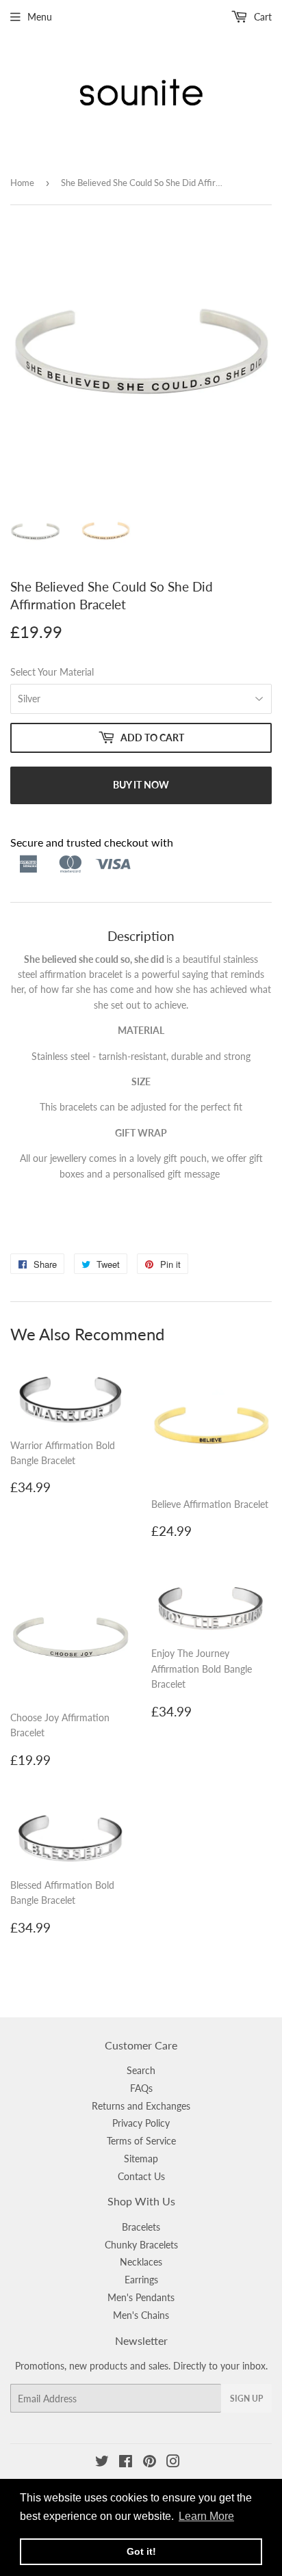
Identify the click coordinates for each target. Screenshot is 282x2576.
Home (22, 183)
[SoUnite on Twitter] (102, 2463)
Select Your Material (52, 672)
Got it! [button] (141, 2551)
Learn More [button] (206, 2516)
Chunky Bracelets (141, 2245)
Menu (40, 17)
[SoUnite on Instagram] (173, 2463)
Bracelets (141, 2227)
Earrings (141, 2280)
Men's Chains (141, 2315)
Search (141, 2070)
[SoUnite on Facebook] (126, 2463)
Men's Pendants (141, 2297)
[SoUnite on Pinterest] (150, 2463)
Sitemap (141, 2159)
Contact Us (141, 2176)
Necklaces (141, 2262)
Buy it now (141, 785)
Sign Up (246, 2399)
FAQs (141, 2088)
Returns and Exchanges (141, 2106)
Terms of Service (141, 2141)
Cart (261, 17)
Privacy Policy (141, 2123)
